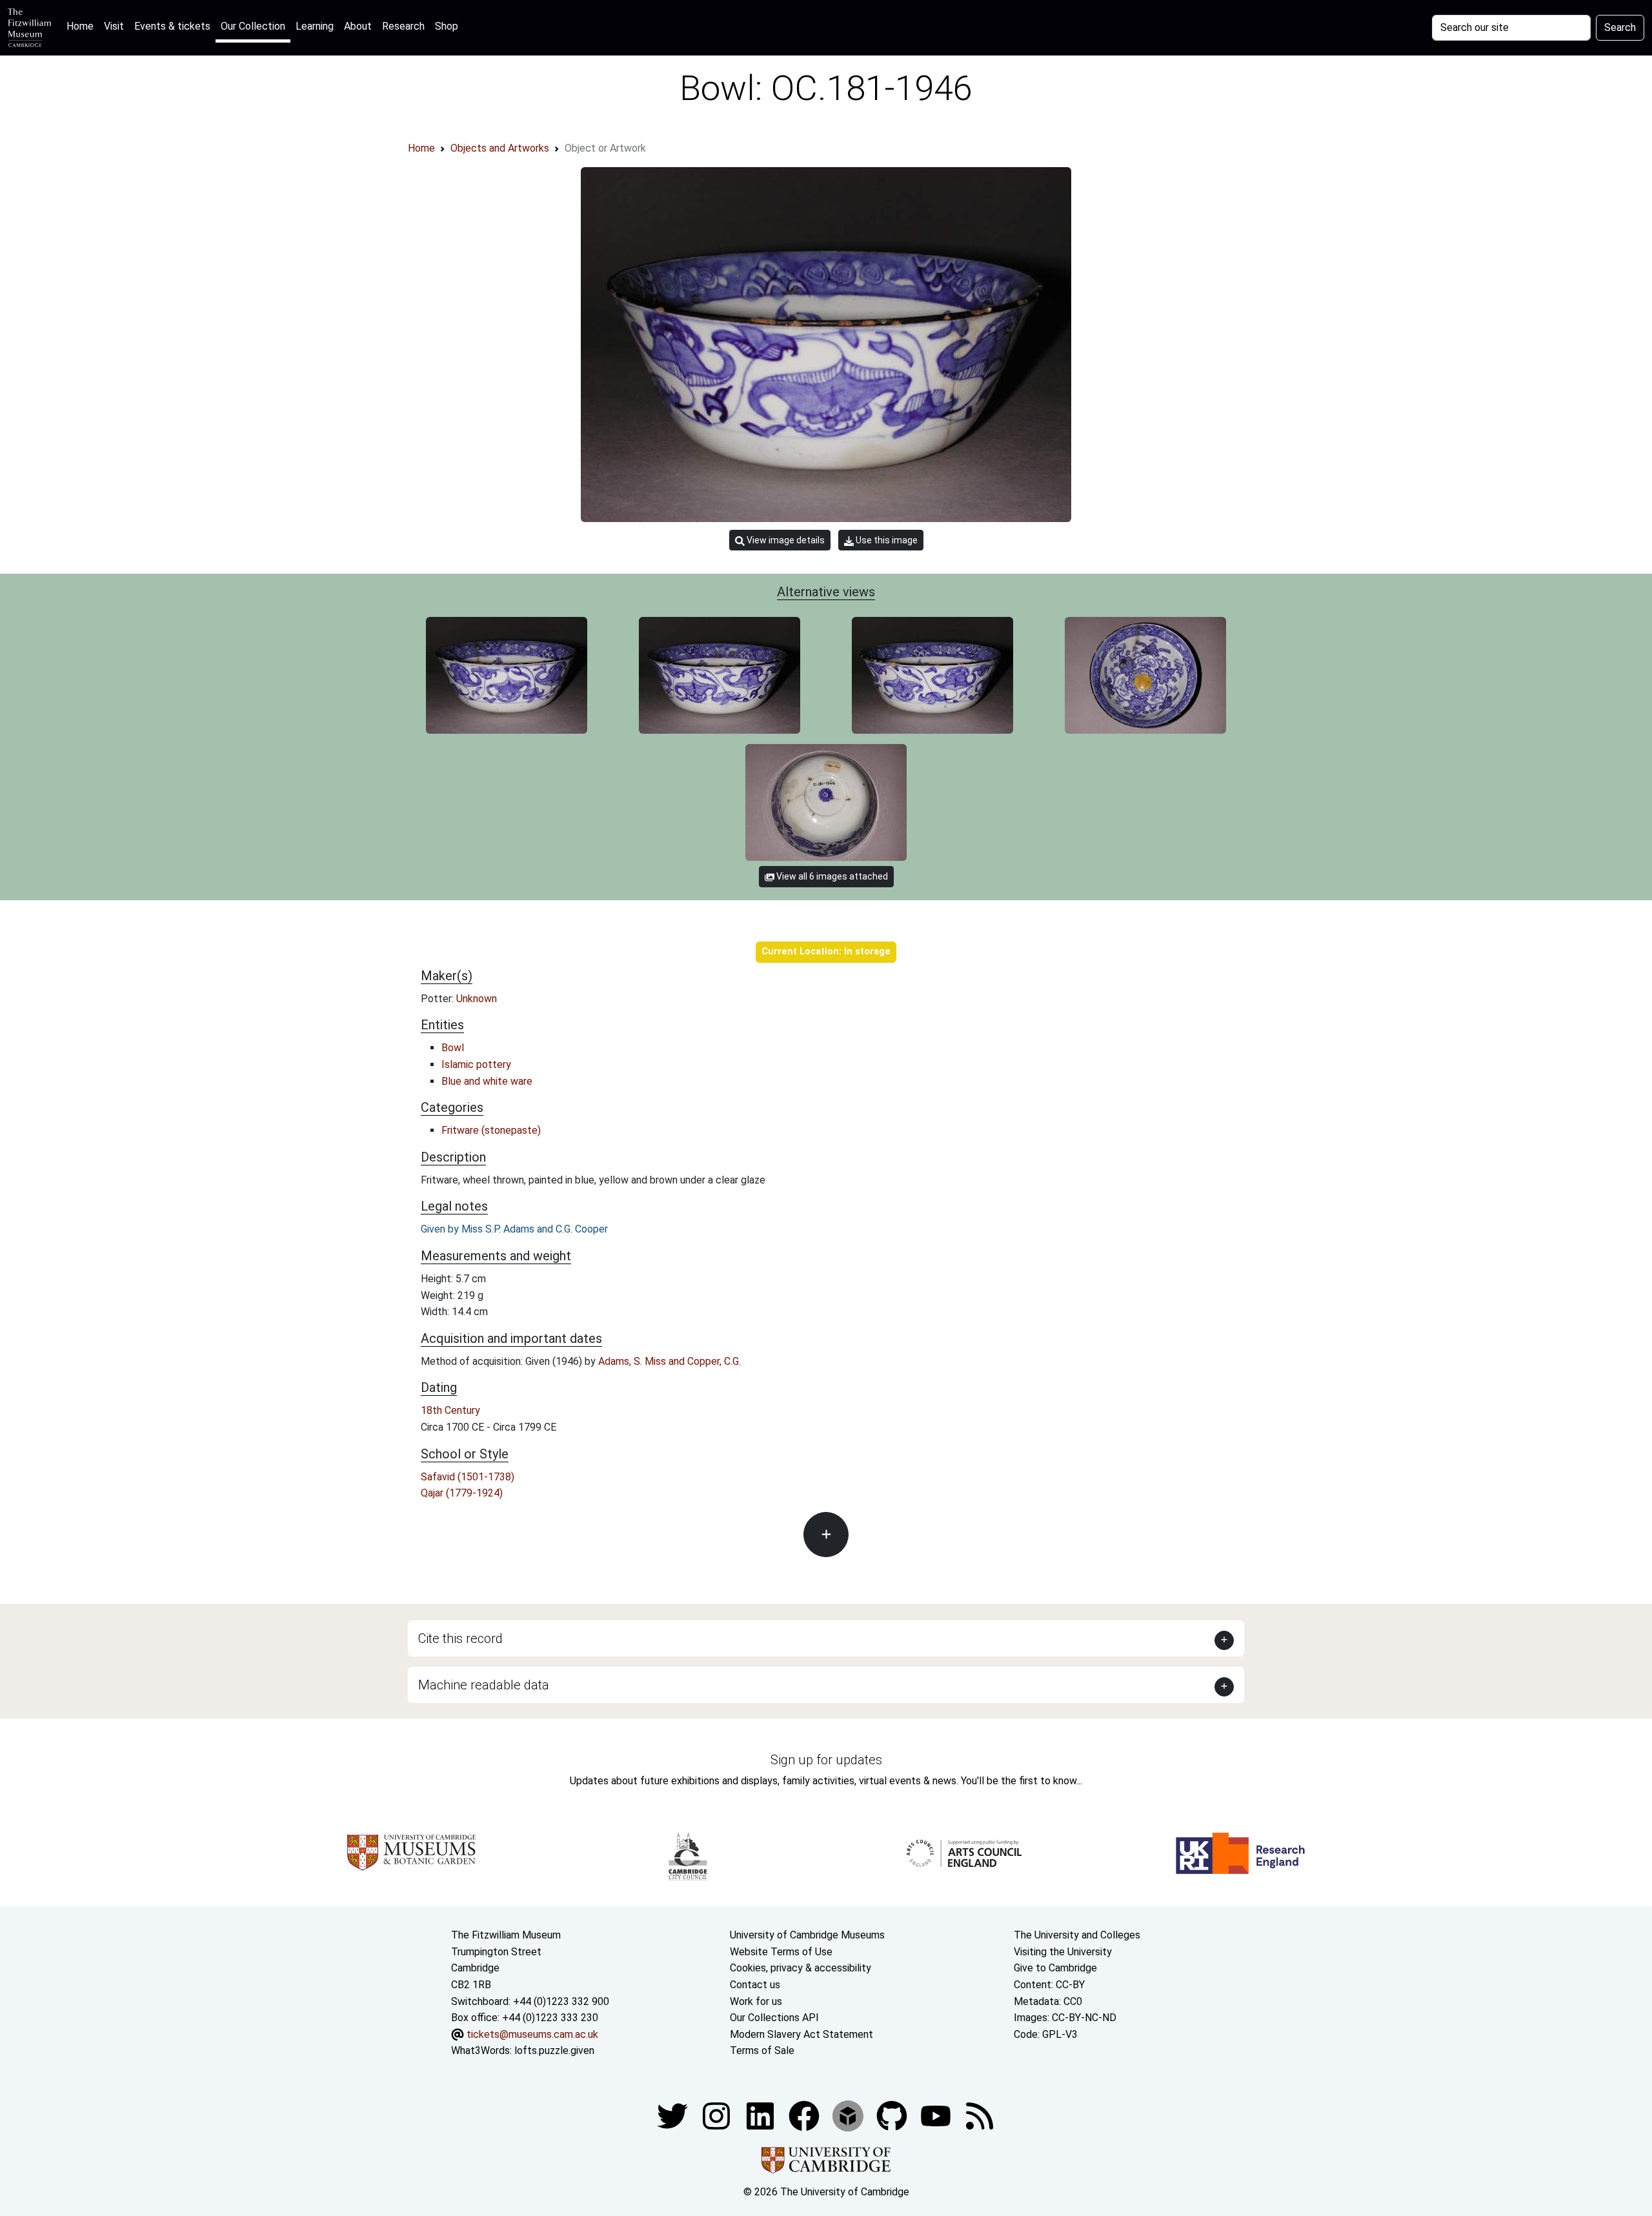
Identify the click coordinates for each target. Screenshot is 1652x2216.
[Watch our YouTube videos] (937, 2115)
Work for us (756, 2001)
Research (403, 26)
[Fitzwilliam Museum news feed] (980, 2115)
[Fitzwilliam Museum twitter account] (674, 2115)
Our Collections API (774, 2018)
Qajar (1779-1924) (462, 1493)
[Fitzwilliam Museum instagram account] (718, 2115)
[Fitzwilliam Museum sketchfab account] (849, 2115)
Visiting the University (1063, 1952)
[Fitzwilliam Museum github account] (893, 2115)
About (358, 26)
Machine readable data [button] (484, 1685)
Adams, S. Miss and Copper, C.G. (670, 1361)
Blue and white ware (487, 1081)
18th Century (450, 1410)
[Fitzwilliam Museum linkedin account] (805, 2115)
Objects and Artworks (500, 148)
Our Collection (253, 26)
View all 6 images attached (831, 876)
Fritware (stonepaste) (491, 1130)
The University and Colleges (1077, 1935)
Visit (114, 26)
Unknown (477, 999)
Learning (315, 26)
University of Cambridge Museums (807, 1935)
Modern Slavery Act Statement (801, 2034)
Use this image (886, 540)
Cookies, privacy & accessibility (801, 1968)
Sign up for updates (826, 1760)
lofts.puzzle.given (554, 2050)
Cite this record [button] (460, 1638)
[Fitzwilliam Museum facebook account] (761, 2115)
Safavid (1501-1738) (468, 1477)
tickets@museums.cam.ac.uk (532, 2034)
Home (83, 26)
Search (1620, 27)
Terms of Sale (762, 2050)
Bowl (453, 1048)
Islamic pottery (476, 1064)
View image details (785, 540)
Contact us (755, 1985)
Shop (447, 26)
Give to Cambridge (1055, 1968)
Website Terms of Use (781, 1952)
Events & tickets (172, 26)
